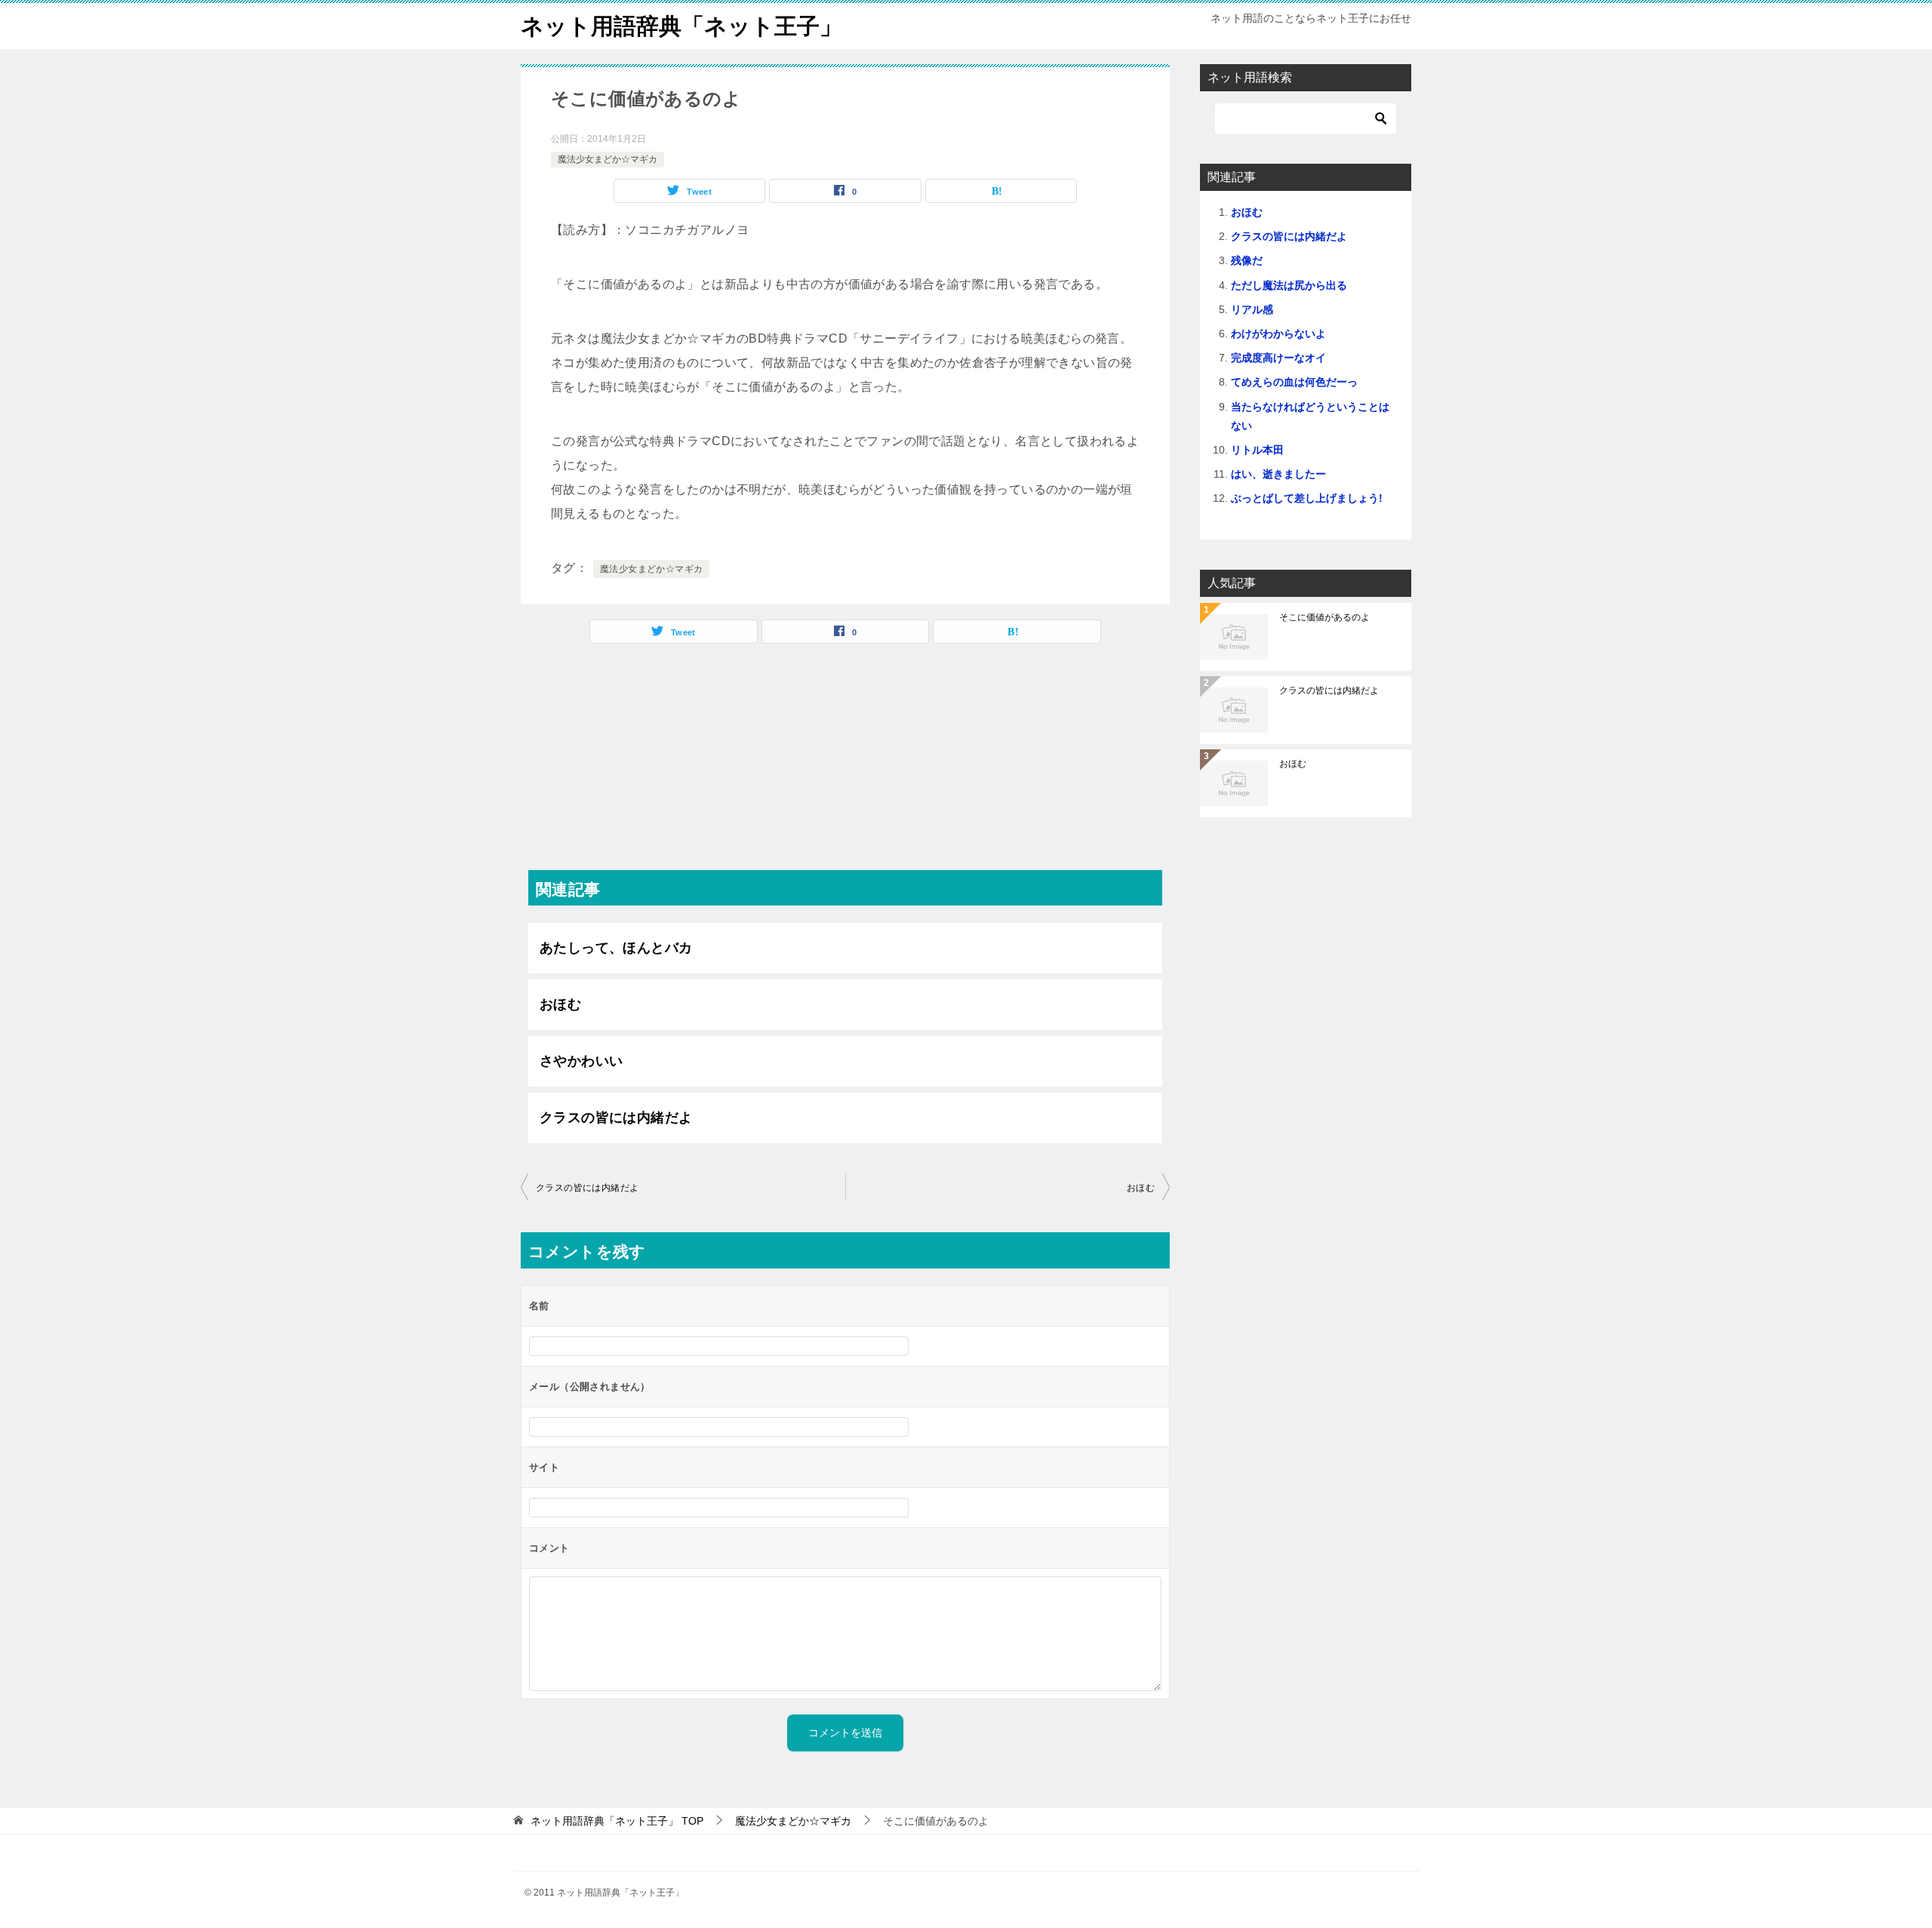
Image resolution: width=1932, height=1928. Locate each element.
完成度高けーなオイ (1278, 358)
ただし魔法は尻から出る (1289, 285)
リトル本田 (1257, 450)
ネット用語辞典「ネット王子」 (681, 26)
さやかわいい (581, 1061)
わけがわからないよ (1278, 334)
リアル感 (1252, 309)
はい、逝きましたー (1278, 474)
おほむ (560, 1004)
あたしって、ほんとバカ (616, 948)
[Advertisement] (845, 764)
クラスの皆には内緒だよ (616, 1118)
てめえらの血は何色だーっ (1294, 382)
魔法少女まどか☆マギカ (608, 159)
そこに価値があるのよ (1324, 617)
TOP (617, 1821)
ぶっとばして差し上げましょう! (1307, 498)
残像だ (1247, 260)
